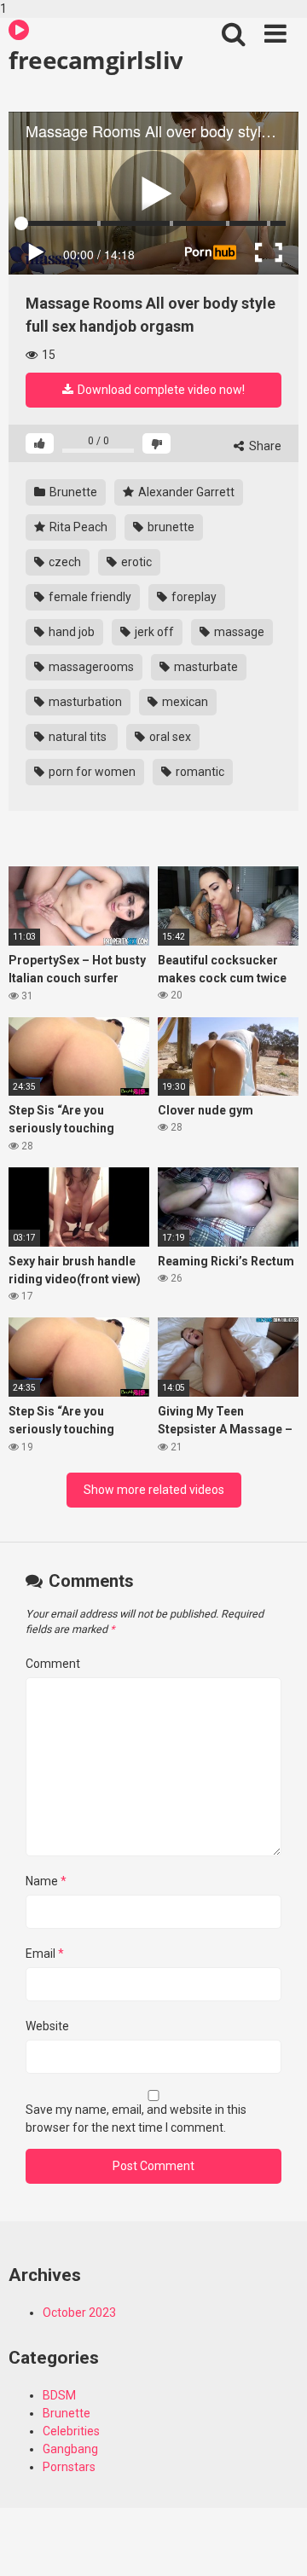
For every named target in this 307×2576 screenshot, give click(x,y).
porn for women (91, 772)
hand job (70, 632)
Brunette (72, 492)
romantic (199, 772)
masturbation (84, 702)
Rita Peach (77, 527)
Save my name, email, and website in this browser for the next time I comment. (136, 2119)
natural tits (78, 737)
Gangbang (70, 2449)
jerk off (153, 632)
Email (45, 1954)
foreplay (193, 597)
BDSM (59, 2395)
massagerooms (90, 667)
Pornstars (69, 2467)
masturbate (205, 667)
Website (47, 2026)
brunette (170, 527)
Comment (53, 1664)
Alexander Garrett (185, 492)
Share (264, 446)
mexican (184, 702)
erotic (135, 562)
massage (238, 632)
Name (46, 1881)
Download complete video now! (160, 390)
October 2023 (79, 2313)
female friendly (89, 597)
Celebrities (71, 2431)
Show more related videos (154, 1490)
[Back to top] (275, 2544)
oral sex (169, 737)
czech (64, 562)
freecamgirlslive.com (96, 60)
